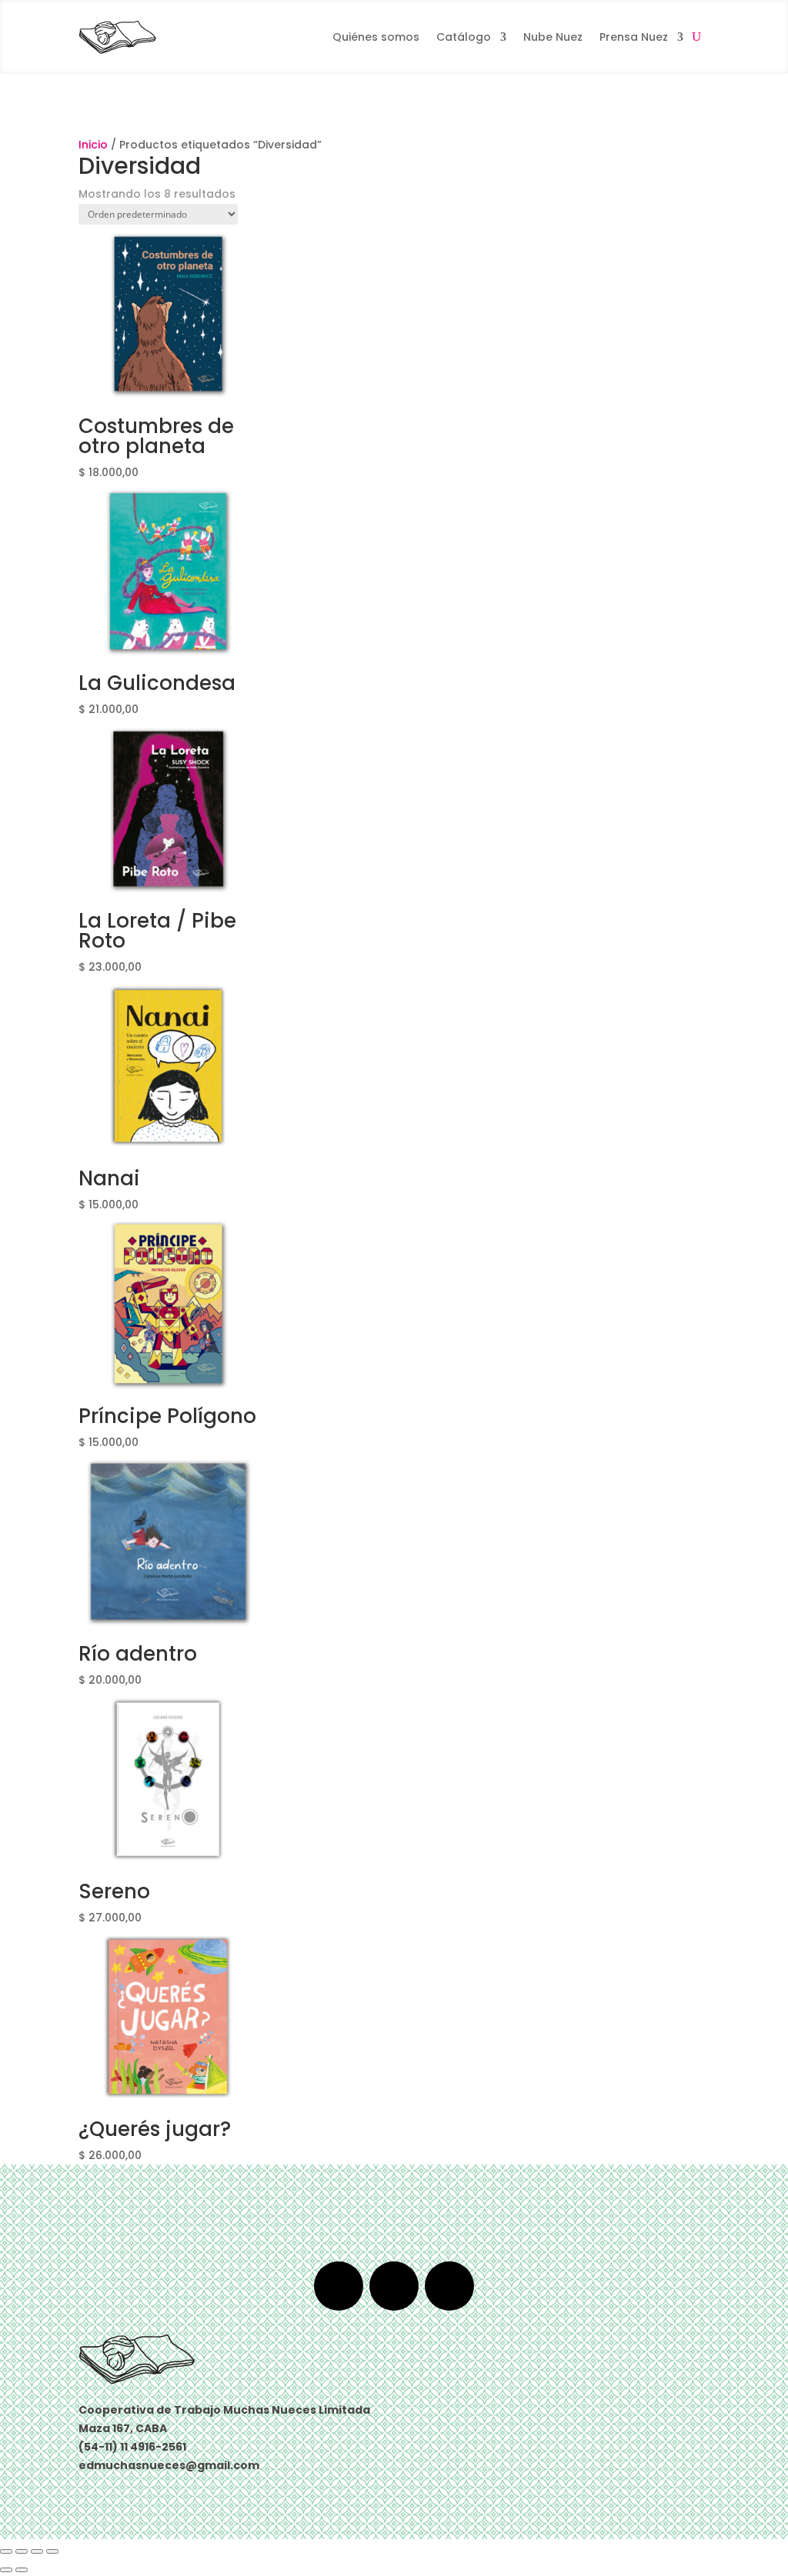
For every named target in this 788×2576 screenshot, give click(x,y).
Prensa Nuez (634, 37)
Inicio (93, 145)
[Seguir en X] (394, 2286)
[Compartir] (37, 2551)
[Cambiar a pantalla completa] (22, 2551)
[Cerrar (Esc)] (52, 2551)
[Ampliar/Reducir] (6, 2551)
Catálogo (464, 37)
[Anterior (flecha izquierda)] (6, 2570)
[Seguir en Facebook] (339, 2286)
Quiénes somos (376, 37)
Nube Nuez (553, 37)
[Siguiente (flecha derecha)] (22, 2570)
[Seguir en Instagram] (449, 2286)
